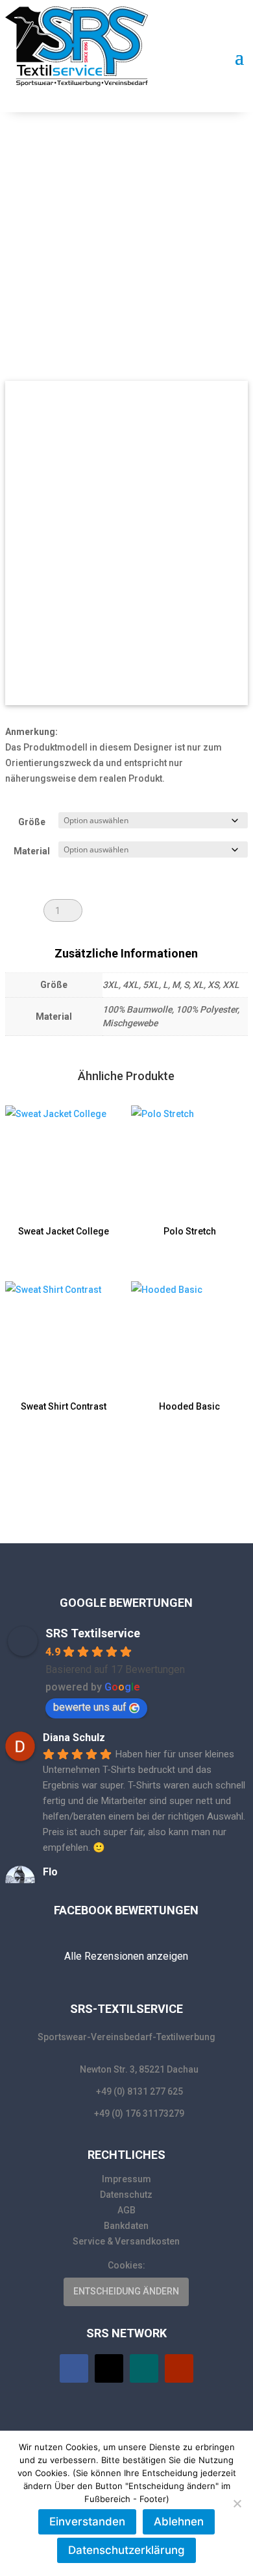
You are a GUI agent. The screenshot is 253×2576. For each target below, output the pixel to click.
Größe (32, 822)
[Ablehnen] (237, 2503)
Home (24, 183)
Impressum (126, 2179)
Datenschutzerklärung (126, 2550)
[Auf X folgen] (109, 2368)
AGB (126, 2210)
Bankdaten (126, 2226)
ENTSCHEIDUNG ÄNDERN (126, 2291)
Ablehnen (179, 2522)
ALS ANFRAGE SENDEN (152, 910)
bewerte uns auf (90, 1707)
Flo (50, 1872)
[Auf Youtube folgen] (179, 2368)
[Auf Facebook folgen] (74, 2368)
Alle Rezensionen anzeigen (126, 1956)
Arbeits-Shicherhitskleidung (97, 183)
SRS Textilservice (93, 1633)
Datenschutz (126, 2195)
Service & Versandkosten (126, 2241)
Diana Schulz (74, 1738)
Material (32, 851)
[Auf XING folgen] (144, 2368)
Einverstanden (87, 2522)
